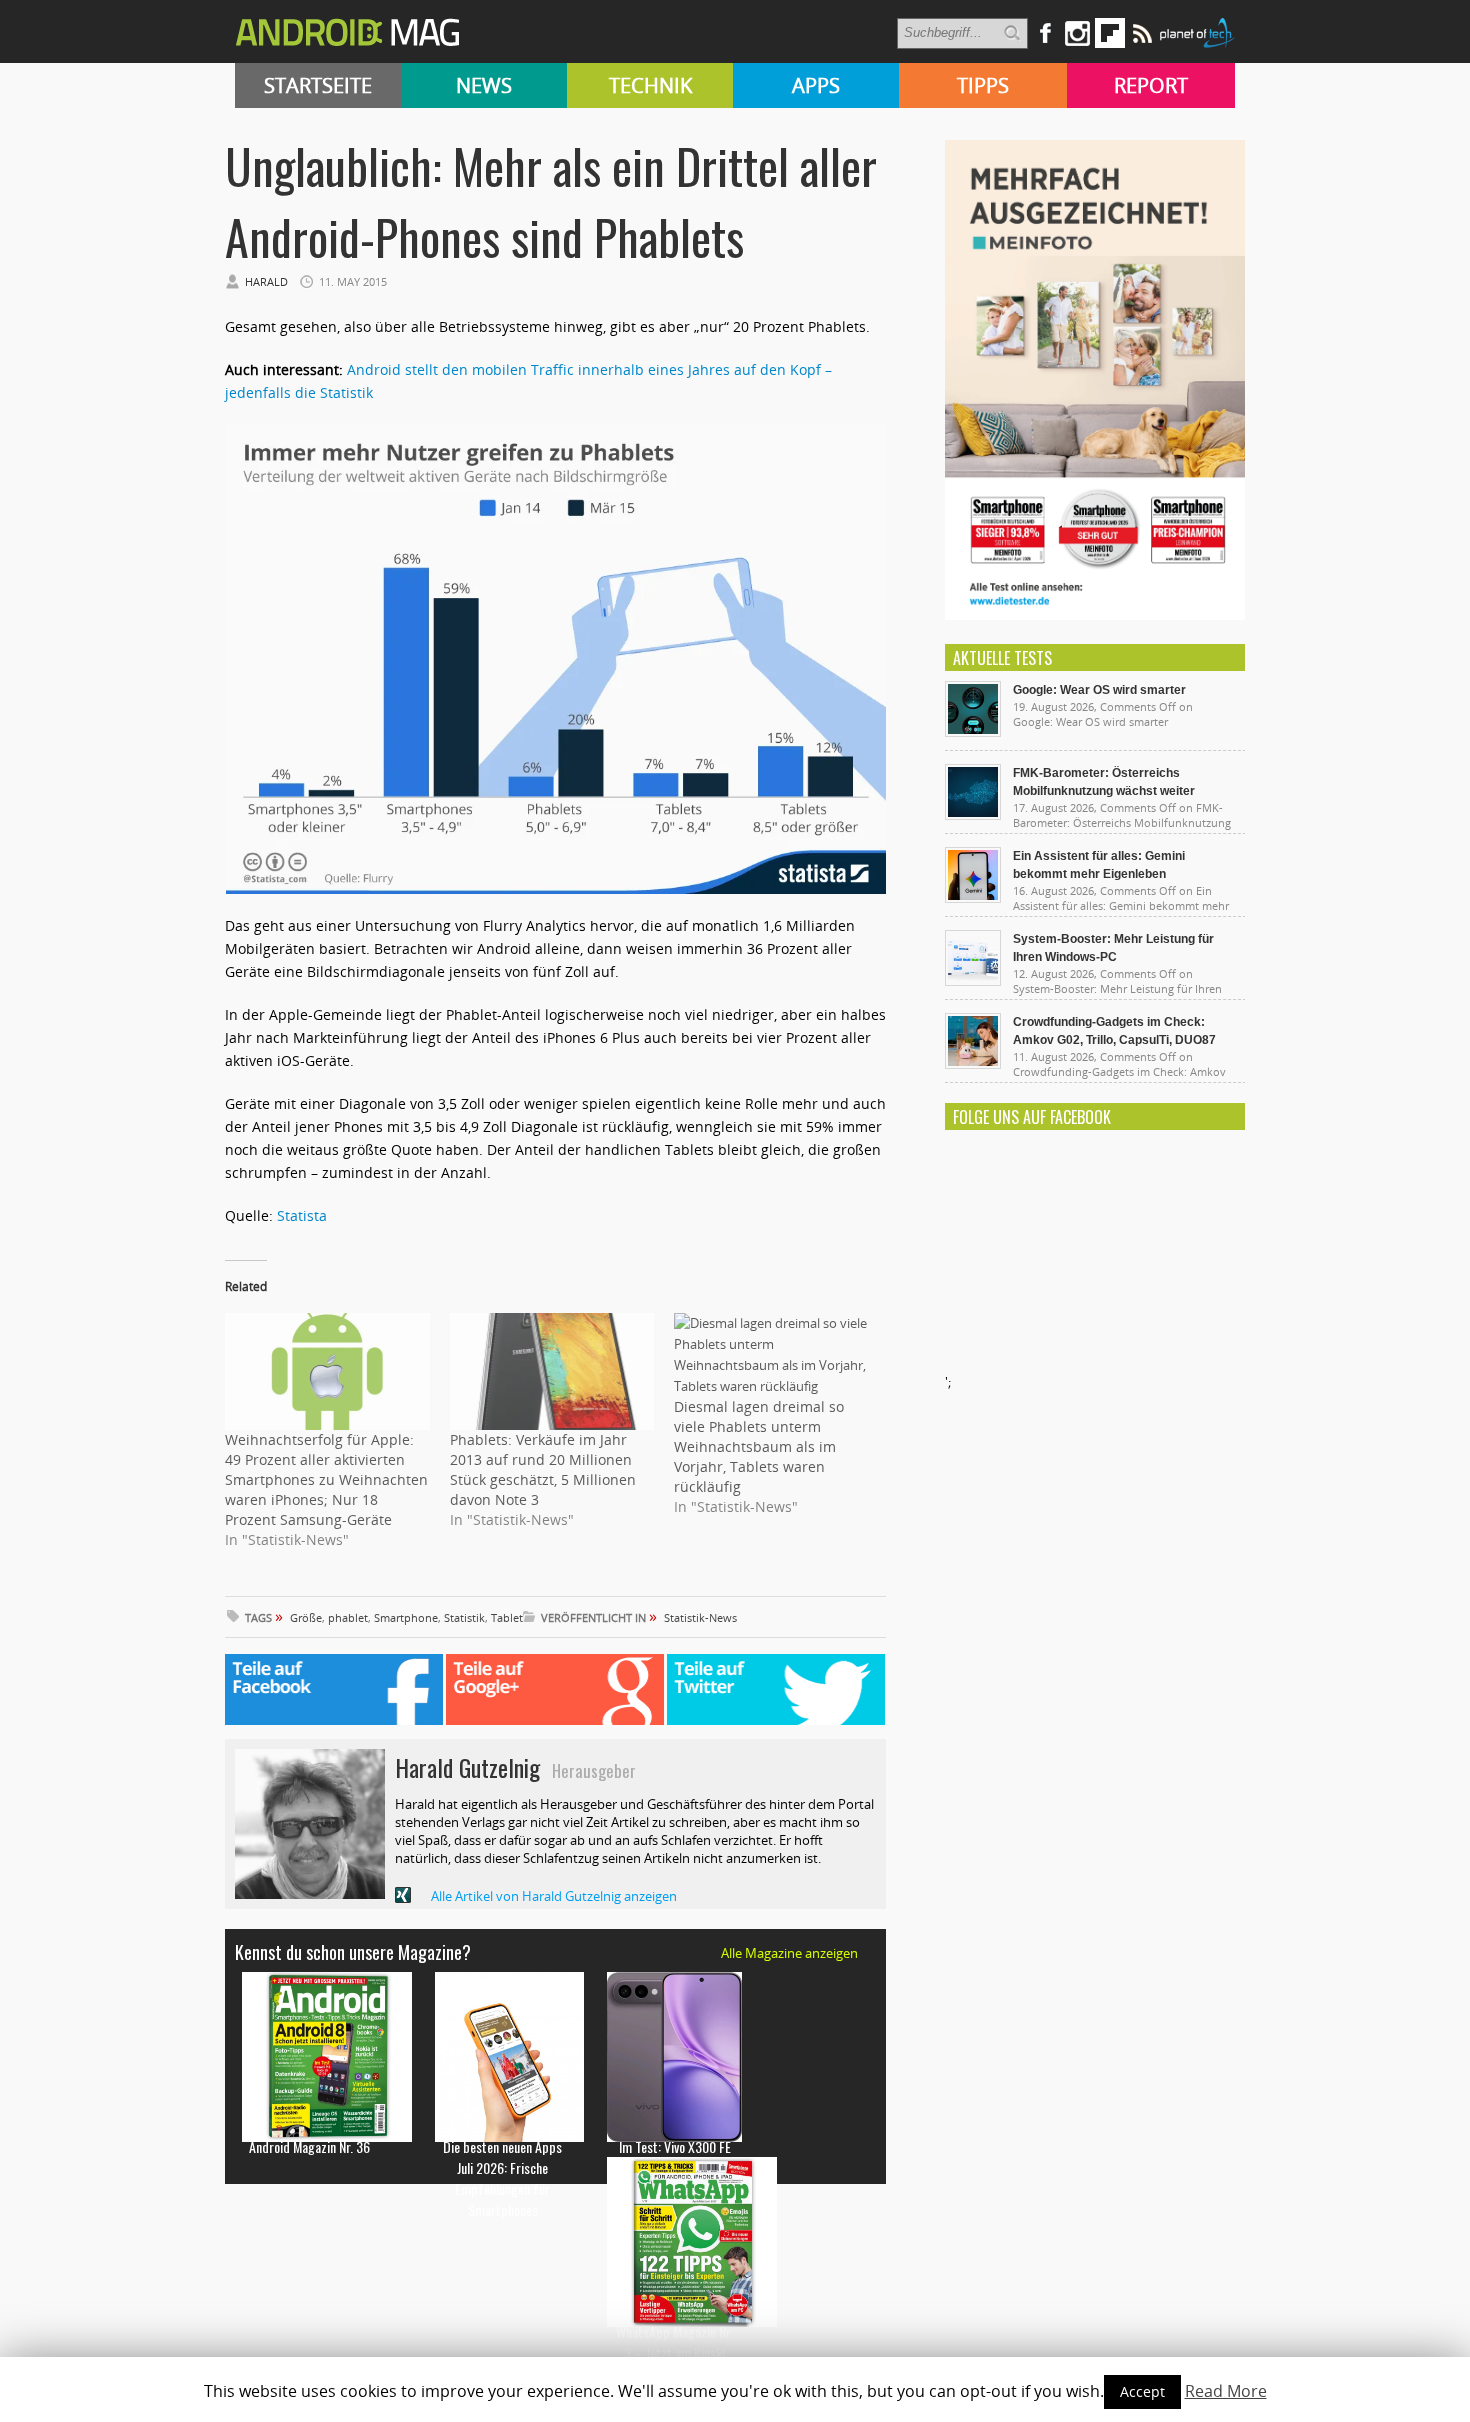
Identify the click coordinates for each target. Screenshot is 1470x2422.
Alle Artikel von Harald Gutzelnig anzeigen (554, 1896)
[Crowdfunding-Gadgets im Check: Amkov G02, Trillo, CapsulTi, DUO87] (973, 1064)
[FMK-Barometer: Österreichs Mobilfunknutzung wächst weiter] (973, 815)
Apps (816, 85)
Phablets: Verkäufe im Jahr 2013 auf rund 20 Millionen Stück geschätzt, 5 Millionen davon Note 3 (543, 1469)
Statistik (464, 1617)
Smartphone (406, 1617)
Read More (1226, 2391)
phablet (348, 1617)
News (484, 85)
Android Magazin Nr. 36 (309, 2146)
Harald (266, 281)
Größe (306, 1617)
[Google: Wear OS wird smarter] (973, 732)
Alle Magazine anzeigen (789, 1953)
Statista (302, 1215)
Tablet (507, 1617)
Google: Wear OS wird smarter (1099, 690)
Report (1151, 85)
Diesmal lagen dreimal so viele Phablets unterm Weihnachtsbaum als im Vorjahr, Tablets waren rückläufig (759, 1446)
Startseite (318, 85)
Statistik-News (700, 1617)
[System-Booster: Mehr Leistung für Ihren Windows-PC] (973, 981)
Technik (650, 85)
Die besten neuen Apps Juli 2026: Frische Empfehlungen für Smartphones (502, 2178)
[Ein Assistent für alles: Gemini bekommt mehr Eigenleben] (973, 898)
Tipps (983, 85)
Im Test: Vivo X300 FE (675, 2146)
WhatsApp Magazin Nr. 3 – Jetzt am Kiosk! (674, 2342)
